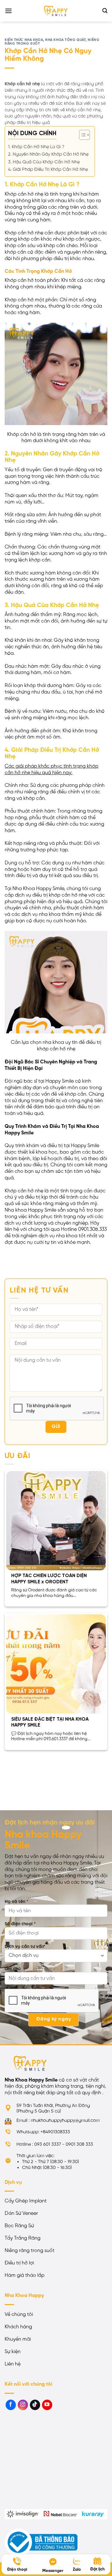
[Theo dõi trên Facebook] (11, 2405)
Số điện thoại (20, 1924)
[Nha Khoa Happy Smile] (56, 11)
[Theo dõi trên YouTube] (47, 2405)
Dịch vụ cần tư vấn (25, 1947)
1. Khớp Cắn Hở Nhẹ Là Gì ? (36, 147)
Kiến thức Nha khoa (24, 40)
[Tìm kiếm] (105, 11)
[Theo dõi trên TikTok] (35, 2405)
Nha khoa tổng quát (65, 40)
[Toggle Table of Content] (81, 135)
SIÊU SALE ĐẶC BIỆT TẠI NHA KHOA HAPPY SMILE (50, 1723)
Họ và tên (16, 1902)
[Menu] (8, 11)
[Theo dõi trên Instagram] (23, 2405)
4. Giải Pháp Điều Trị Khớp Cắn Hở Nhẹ (48, 170)
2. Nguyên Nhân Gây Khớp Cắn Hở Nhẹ (48, 154)
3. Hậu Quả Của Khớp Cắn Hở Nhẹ (44, 162)
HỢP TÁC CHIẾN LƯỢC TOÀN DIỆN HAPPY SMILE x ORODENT (49, 1579)
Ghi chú (13, 1969)
